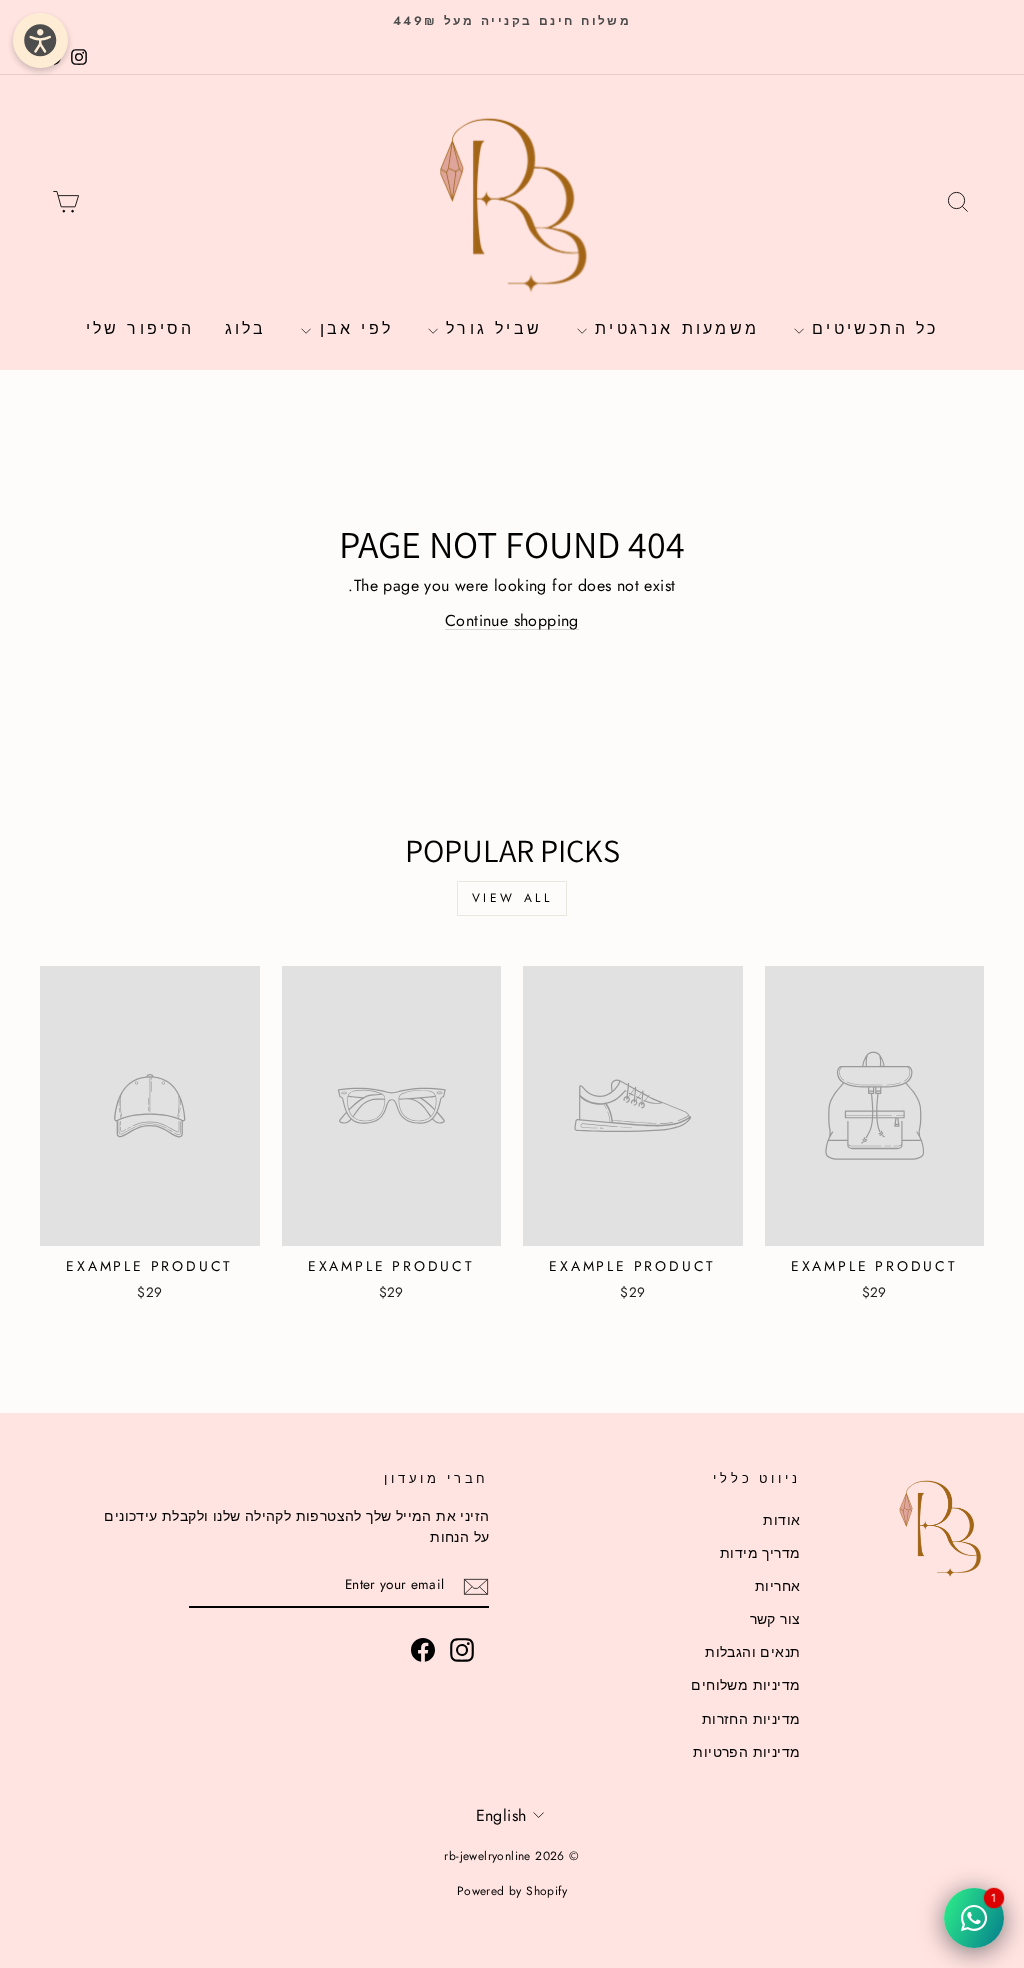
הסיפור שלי (140, 328)
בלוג (246, 328)
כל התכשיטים (871, 328)
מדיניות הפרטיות (746, 1752)
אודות (781, 1520)
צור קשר (775, 1619)
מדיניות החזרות (751, 1719)
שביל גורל (490, 328)
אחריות (777, 1586)
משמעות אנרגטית (673, 328)
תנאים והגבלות (752, 1652)
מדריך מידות (760, 1553)
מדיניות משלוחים (745, 1685)
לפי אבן (352, 328)
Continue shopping (512, 620)
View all (512, 898)
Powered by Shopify (512, 1891)
